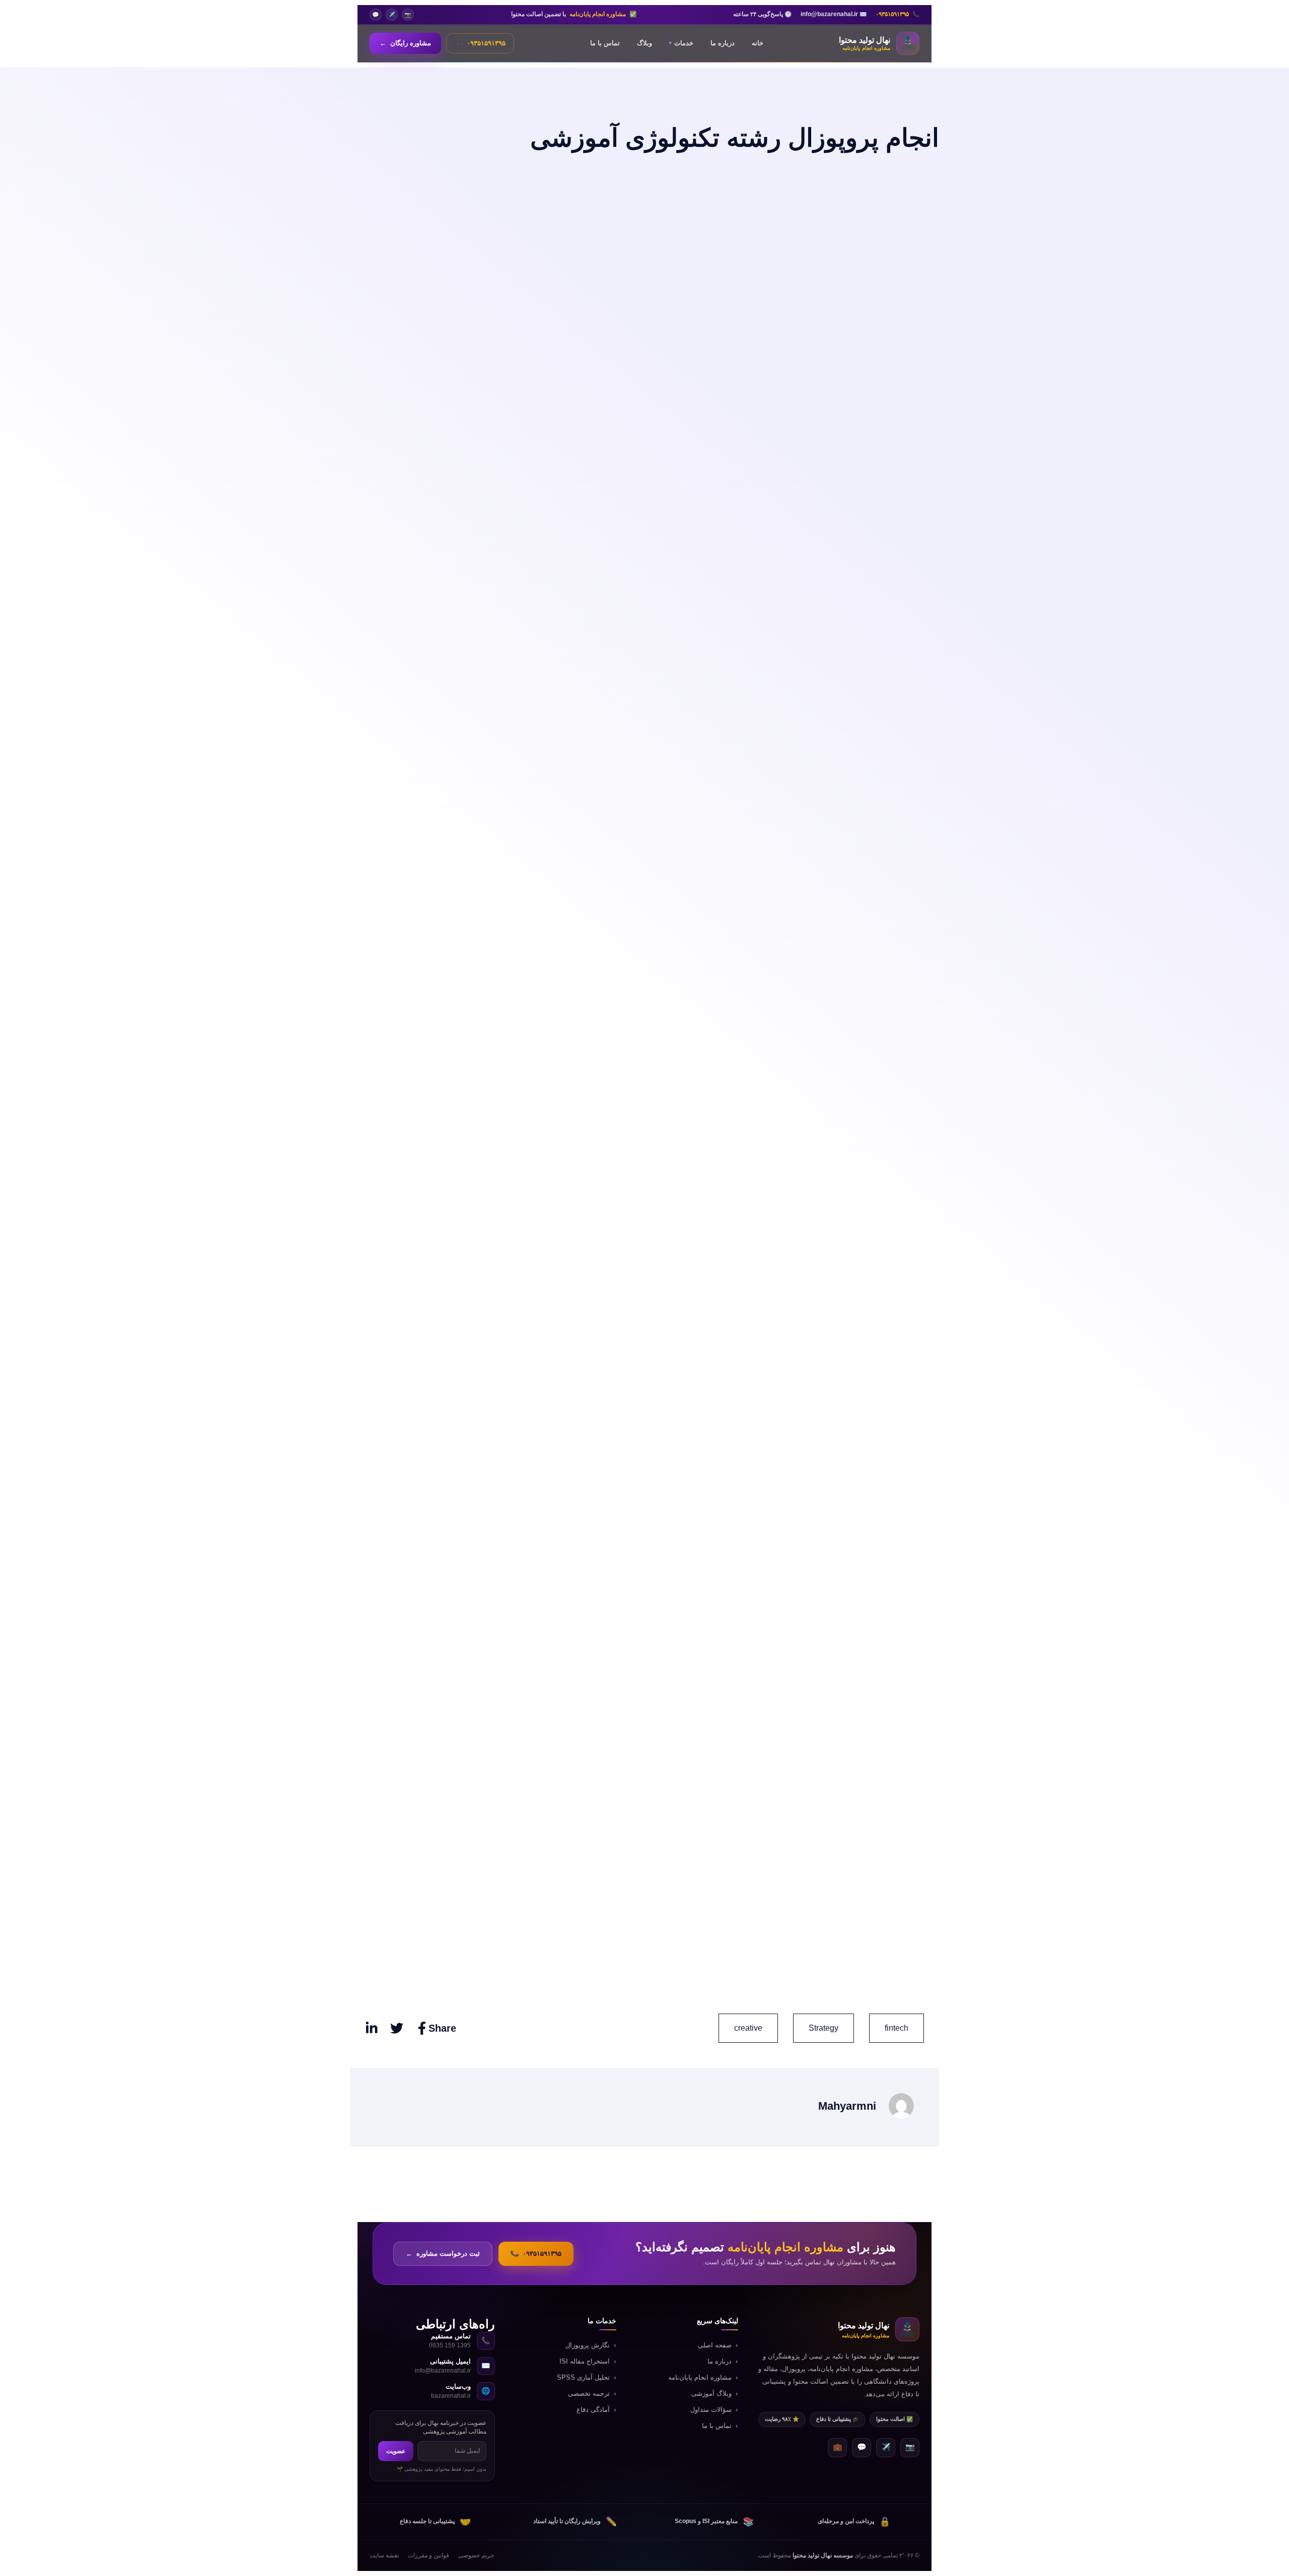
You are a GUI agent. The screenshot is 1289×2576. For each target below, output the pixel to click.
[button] (823, 2028)
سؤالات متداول (711, 2410)
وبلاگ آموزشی (711, 2394)
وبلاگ (644, 43)
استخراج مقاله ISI (585, 2362)
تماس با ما (605, 43)
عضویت (396, 2451)
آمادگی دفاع (593, 2410)
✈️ (392, 15)
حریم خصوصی (476, 2555)
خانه (758, 43)
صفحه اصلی (715, 2345)
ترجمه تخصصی (589, 2394)
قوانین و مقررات (428, 2555)
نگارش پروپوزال (588, 2345)
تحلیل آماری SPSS (583, 2378)
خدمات (681, 43)
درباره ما (723, 43)
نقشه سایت (384, 2555)
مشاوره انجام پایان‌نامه (700, 2378)
